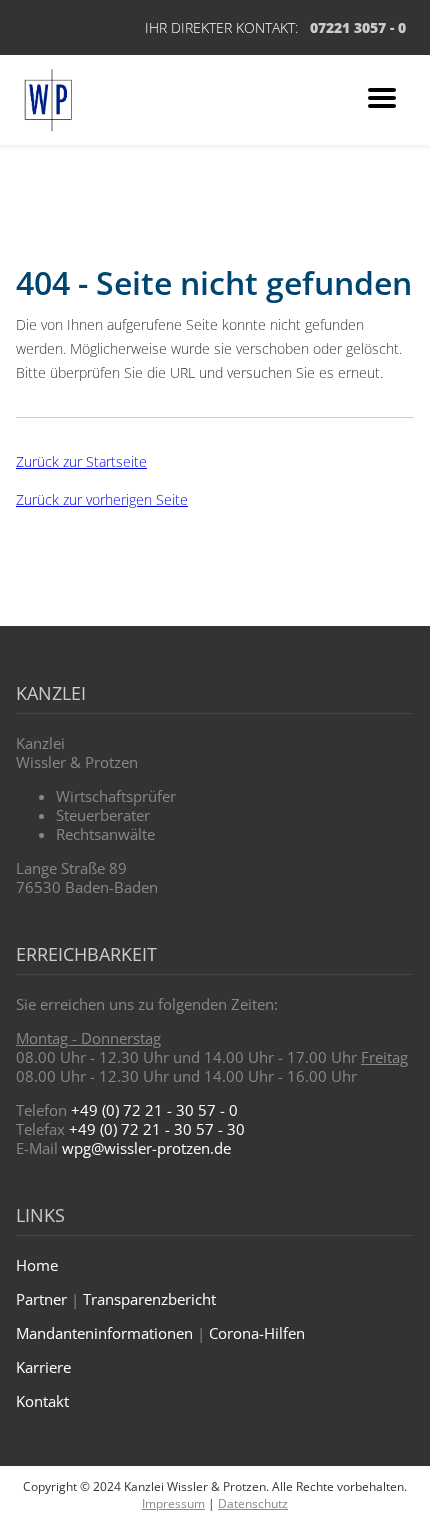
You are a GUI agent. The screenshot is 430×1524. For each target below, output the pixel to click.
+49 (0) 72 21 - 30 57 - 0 (154, 1110)
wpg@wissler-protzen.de (146, 1148)
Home (37, 1265)
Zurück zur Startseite (81, 461)
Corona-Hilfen (257, 1333)
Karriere (43, 1367)
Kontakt (42, 1401)
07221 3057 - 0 (358, 27)
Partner (41, 1299)
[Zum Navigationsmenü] (382, 100)
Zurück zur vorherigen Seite (102, 499)
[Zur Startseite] (48, 100)
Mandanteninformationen (104, 1333)
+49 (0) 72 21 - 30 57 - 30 (157, 1129)
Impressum (173, 1503)
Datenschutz (253, 1503)
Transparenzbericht (149, 1299)
